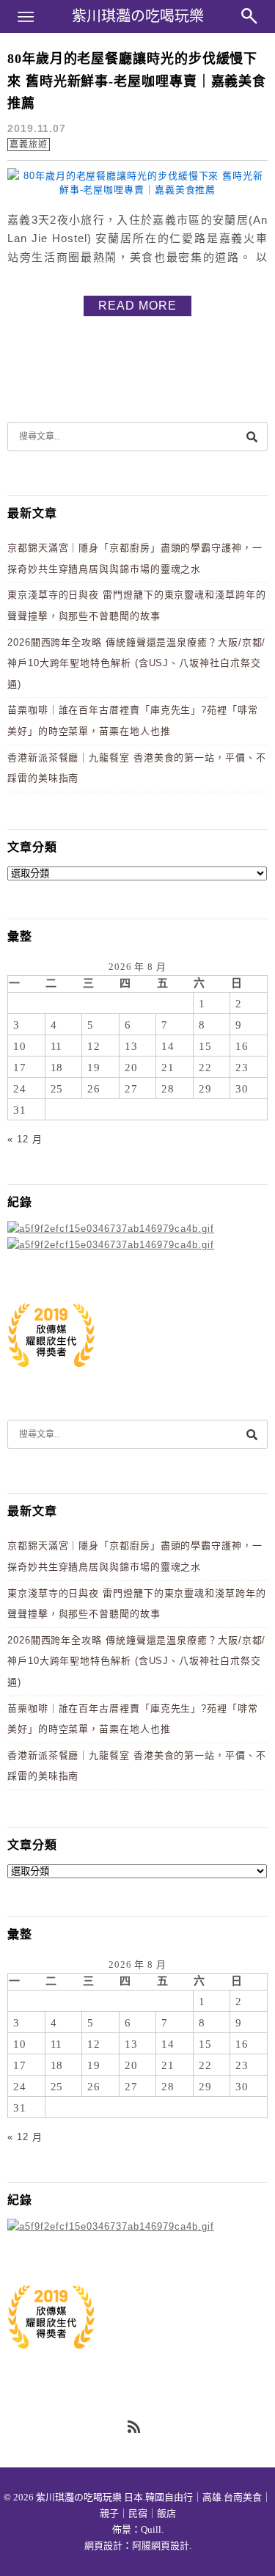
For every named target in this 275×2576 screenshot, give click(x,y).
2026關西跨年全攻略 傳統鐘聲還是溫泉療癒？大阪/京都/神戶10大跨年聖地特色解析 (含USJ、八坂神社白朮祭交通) (136, 663)
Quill (151, 2529)
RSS (135, 2428)
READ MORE (137, 306)
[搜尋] (252, 436)
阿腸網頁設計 (161, 2546)
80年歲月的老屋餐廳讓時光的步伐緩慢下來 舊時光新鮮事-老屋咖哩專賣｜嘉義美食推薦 (137, 81)
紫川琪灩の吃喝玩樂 (138, 16)
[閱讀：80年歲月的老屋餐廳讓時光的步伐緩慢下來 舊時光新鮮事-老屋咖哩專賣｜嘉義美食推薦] (137, 190)
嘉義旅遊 (29, 145)
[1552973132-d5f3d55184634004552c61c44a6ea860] (51, 1375)
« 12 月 (25, 1139)
